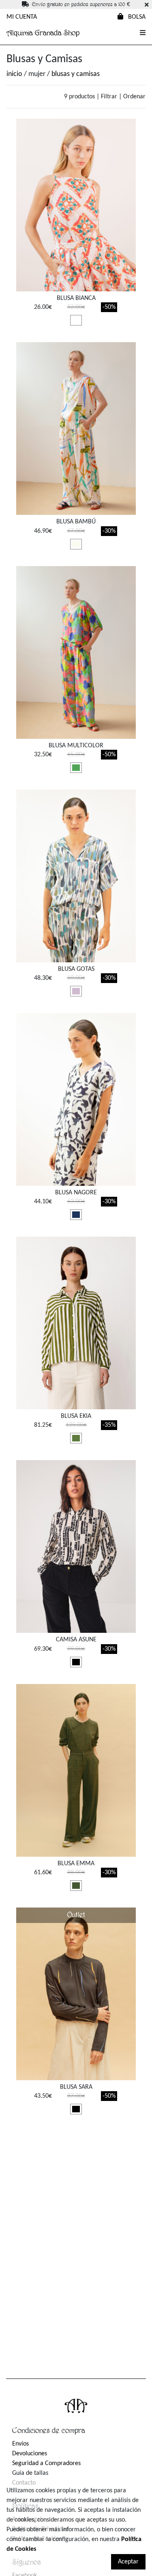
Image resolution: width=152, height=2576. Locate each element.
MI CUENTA (22, 17)
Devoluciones (30, 2454)
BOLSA (136, 17)
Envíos (20, 2444)
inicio (14, 74)
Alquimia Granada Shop (43, 33)
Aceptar (128, 2562)
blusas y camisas (76, 74)
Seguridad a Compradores (46, 2463)
